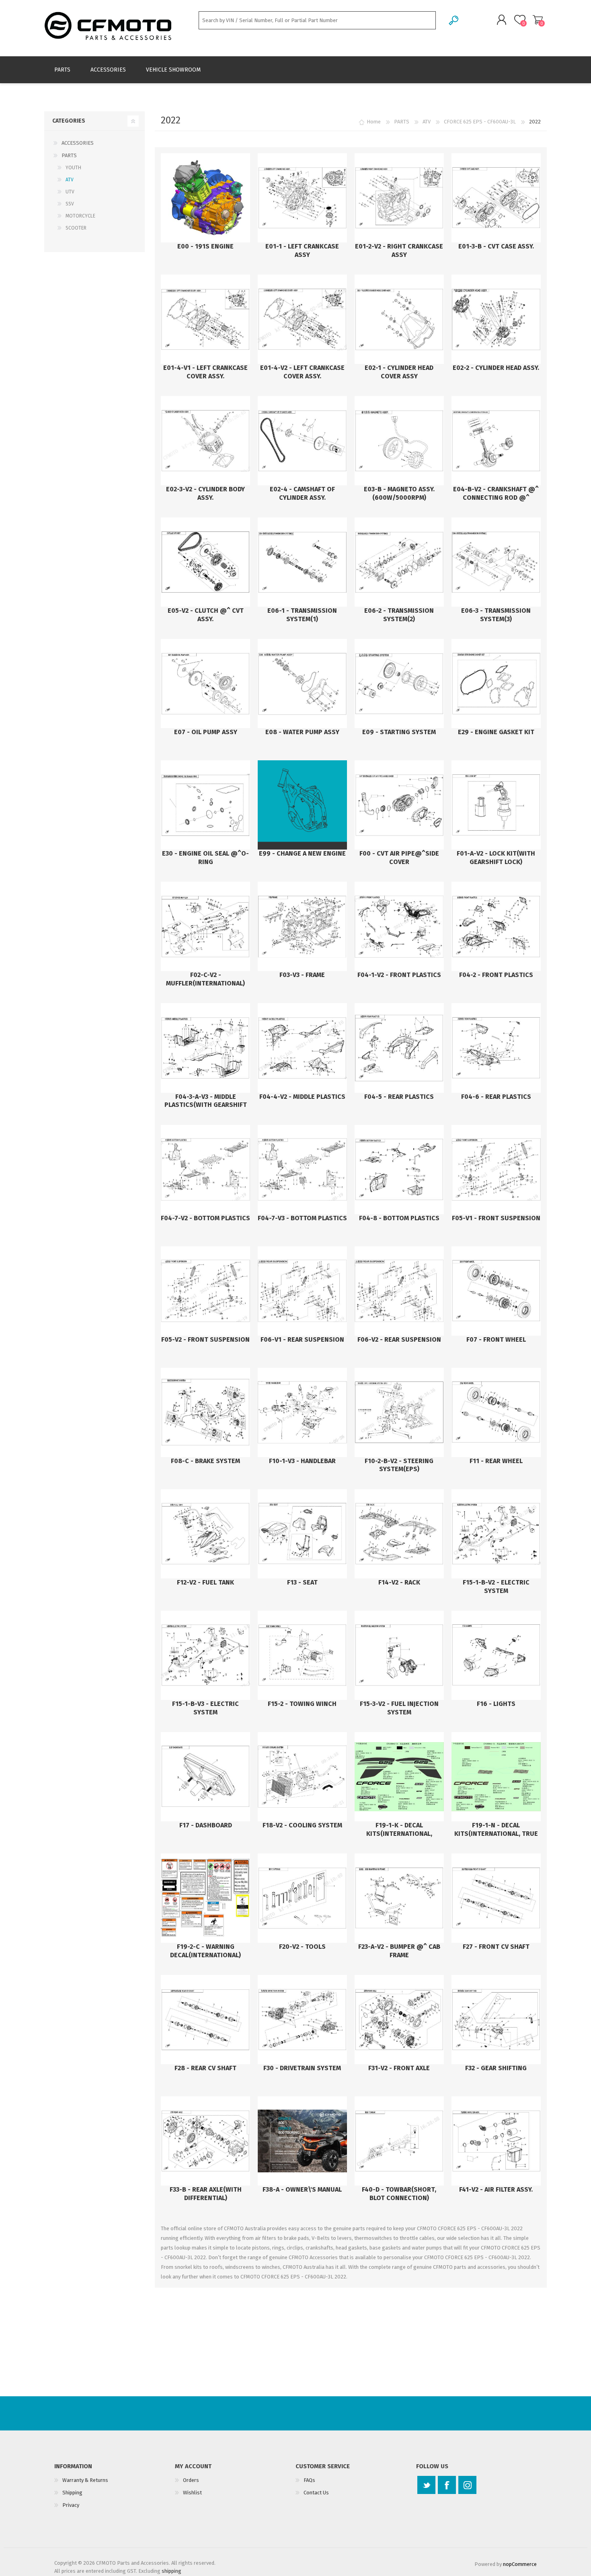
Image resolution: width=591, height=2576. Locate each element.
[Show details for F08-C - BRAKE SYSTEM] (205, 1412)
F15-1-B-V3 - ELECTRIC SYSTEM (205, 1708)
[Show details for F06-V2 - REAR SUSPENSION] (399, 1291)
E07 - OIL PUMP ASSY (206, 732)
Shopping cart (538, 20)
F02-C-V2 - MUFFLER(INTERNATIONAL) (205, 979)
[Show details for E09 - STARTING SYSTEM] (399, 684)
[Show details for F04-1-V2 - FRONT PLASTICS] (399, 926)
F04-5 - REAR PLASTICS (399, 1097)
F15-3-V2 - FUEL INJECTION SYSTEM (399, 1708)
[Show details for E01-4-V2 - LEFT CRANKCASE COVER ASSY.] (302, 319)
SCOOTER (76, 228)
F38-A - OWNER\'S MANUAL (302, 2189)
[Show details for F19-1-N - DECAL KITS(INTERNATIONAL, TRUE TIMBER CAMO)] (496, 1777)
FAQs (309, 2480)
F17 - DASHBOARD (206, 1825)
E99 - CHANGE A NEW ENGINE (302, 853)
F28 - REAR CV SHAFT (205, 2068)
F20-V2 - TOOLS (302, 1947)
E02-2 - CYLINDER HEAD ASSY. (496, 368)
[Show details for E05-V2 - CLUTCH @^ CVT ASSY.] (205, 562)
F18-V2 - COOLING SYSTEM (302, 1825)
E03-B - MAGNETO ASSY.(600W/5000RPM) (399, 493)
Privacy (71, 2505)
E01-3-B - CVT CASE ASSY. (496, 246)
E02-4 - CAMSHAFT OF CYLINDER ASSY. (302, 493)
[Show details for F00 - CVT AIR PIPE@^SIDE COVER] (399, 805)
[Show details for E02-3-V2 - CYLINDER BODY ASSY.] (205, 441)
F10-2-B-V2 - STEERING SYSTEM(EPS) (399, 1465)
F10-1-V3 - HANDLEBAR (302, 1461)
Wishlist (192, 2493)
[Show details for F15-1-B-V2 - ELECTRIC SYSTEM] (496, 1534)
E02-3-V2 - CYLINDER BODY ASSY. (205, 493)
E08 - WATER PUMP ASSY (302, 732)
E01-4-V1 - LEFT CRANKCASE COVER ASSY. (205, 372)
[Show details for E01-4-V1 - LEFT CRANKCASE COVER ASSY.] (205, 319)
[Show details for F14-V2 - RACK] (399, 1534)
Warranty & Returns (85, 2480)
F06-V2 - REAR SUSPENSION (399, 1339)
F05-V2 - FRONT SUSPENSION (205, 1339)
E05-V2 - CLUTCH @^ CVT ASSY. (206, 615)
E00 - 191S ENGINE (205, 246)
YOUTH (73, 168)
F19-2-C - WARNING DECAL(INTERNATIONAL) (205, 1951)
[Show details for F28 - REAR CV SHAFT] (205, 2020)
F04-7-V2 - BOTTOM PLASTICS (205, 1218)
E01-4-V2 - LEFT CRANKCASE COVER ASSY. (302, 372)
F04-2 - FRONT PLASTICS (496, 975)
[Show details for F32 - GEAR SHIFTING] (496, 2020)
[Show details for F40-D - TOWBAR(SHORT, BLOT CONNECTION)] (399, 2141)
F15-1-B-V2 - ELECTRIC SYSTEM (496, 1587)
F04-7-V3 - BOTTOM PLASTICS (302, 1218)
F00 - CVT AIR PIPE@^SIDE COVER (399, 858)
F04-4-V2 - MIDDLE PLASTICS (302, 1097)
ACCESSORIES (78, 143)
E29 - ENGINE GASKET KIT (496, 732)
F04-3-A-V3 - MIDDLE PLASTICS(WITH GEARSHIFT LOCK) (206, 1105)
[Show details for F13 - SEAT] (302, 1534)
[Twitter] (426, 2485)
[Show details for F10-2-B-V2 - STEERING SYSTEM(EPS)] (399, 1412)
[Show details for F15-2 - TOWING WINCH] (302, 1655)
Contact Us (316, 2493)
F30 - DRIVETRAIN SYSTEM (302, 2068)
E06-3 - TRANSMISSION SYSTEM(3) (496, 615)
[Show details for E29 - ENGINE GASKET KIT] (496, 684)
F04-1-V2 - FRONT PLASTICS (399, 975)
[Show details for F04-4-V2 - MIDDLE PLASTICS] (302, 1048)
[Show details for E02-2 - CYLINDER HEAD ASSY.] (496, 319)
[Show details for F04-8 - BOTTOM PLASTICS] (399, 1170)
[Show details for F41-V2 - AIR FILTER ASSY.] (496, 2141)
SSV (70, 204)
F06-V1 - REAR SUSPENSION (302, 1339)
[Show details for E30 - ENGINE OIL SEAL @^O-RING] (205, 805)
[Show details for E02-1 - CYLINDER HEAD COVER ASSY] (399, 319)
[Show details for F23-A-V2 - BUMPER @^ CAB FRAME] (399, 1898)
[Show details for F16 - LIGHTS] (496, 1655)
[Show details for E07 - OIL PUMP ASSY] (205, 684)
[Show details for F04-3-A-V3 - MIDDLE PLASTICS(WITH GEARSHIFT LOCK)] (205, 1048)
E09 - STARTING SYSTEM (399, 732)
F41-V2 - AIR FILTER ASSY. (496, 2189)
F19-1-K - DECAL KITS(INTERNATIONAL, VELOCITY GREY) (399, 1834)
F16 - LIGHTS (496, 1704)
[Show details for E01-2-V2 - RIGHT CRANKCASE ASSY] (399, 198)
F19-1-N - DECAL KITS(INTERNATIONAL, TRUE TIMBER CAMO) (496, 1834)
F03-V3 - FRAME (302, 975)
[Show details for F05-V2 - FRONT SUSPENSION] (205, 1291)
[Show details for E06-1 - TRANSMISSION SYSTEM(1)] (302, 562)
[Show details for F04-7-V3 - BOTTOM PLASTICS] (302, 1170)
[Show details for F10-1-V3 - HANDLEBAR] (302, 1412)
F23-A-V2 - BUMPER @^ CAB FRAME (399, 1951)
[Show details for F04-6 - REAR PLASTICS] (496, 1048)
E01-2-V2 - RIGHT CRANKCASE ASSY (399, 250)
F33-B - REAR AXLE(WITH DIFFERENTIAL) (206, 2194)
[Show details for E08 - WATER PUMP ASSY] (302, 684)
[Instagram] (467, 2485)
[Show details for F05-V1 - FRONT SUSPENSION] (496, 1170)
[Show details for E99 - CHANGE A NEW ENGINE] (302, 805)
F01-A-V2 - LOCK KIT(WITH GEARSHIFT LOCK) (496, 858)
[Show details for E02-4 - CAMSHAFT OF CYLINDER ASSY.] (302, 441)
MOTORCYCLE (80, 216)
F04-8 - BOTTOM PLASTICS (399, 1218)
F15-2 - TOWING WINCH (302, 1704)
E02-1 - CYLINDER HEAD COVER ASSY (399, 372)
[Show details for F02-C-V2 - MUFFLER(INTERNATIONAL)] (205, 926)
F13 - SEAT (302, 1582)
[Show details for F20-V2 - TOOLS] (302, 1898)
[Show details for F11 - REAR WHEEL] (496, 1412)
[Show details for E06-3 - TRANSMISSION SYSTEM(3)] (496, 562)
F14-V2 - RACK (399, 1582)
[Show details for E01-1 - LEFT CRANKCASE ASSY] (302, 198)
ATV (70, 180)
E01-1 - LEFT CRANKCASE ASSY (302, 250)
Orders (191, 2480)
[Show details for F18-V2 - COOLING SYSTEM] (302, 1777)
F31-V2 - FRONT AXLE (399, 2068)
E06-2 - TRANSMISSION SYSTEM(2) (399, 615)
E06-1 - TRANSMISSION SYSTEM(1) (302, 615)
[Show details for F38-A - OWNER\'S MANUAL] (302, 2141)
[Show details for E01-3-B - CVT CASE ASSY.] (496, 198)
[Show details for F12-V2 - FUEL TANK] (205, 1534)
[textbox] (317, 20)
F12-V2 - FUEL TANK (205, 1582)
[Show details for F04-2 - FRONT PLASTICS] (496, 926)
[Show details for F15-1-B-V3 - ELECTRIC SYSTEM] (205, 1655)
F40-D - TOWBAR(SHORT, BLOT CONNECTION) (399, 2194)
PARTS (69, 155)
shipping (171, 2571)
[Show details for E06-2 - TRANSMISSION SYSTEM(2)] (399, 562)
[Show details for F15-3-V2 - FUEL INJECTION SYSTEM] (399, 1655)
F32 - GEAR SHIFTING (496, 2068)
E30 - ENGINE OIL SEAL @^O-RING (205, 858)
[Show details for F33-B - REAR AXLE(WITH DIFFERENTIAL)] (205, 2141)
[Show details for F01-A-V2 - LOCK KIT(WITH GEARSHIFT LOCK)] (496, 805)
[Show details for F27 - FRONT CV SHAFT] (496, 1898)
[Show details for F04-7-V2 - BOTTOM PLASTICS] (205, 1170)
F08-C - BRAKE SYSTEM (205, 1461)
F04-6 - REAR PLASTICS (496, 1097)
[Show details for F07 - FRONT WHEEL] (496, 1291)
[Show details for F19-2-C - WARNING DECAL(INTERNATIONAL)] (205, 1898)
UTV (70, 192)
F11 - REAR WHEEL (496, 1461)
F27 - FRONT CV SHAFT (496, 1947)
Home (374, 122)
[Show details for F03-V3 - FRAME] (302, 926)
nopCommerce (520, 2564)
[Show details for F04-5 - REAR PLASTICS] (399, 1048)
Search (454, 20)
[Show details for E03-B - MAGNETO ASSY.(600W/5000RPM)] (399, 441)
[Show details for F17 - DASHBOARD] (205, 1777)
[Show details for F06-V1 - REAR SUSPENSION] (302, 1291)
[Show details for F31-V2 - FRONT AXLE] (399, 2020)
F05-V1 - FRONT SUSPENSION (496, 1218)
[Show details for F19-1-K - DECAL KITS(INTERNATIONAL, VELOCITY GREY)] (399, 1777)
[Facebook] (447, 2485)
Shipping (72, 2493)
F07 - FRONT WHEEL (496, 1339)
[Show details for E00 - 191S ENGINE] (205, 198)
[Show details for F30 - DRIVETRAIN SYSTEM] (302, 2020)
